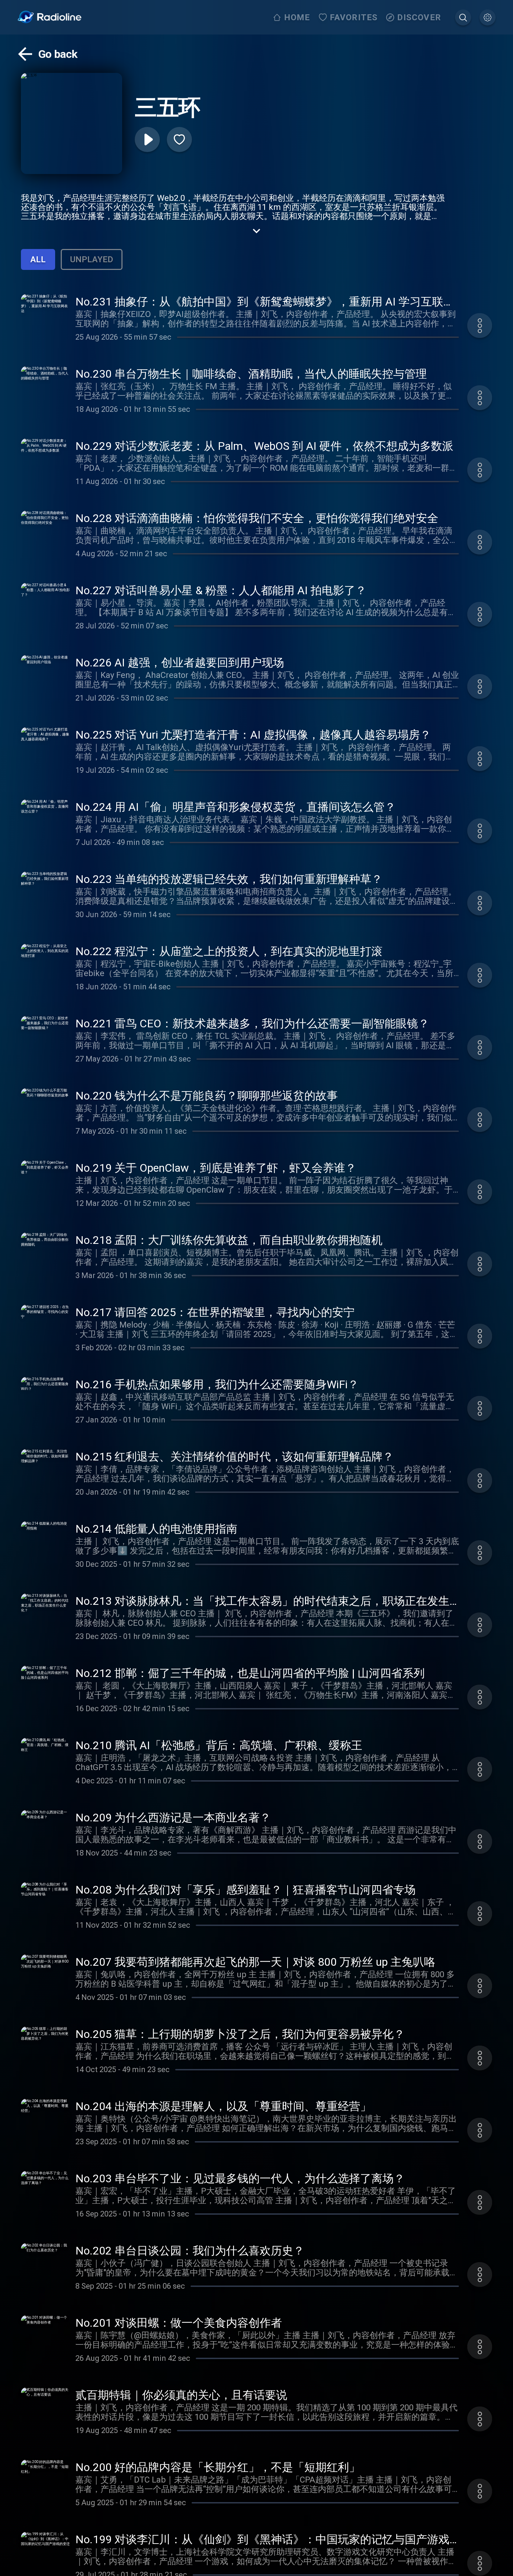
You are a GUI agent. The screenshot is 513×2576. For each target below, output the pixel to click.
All (38, 259)
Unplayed (92, 259)
